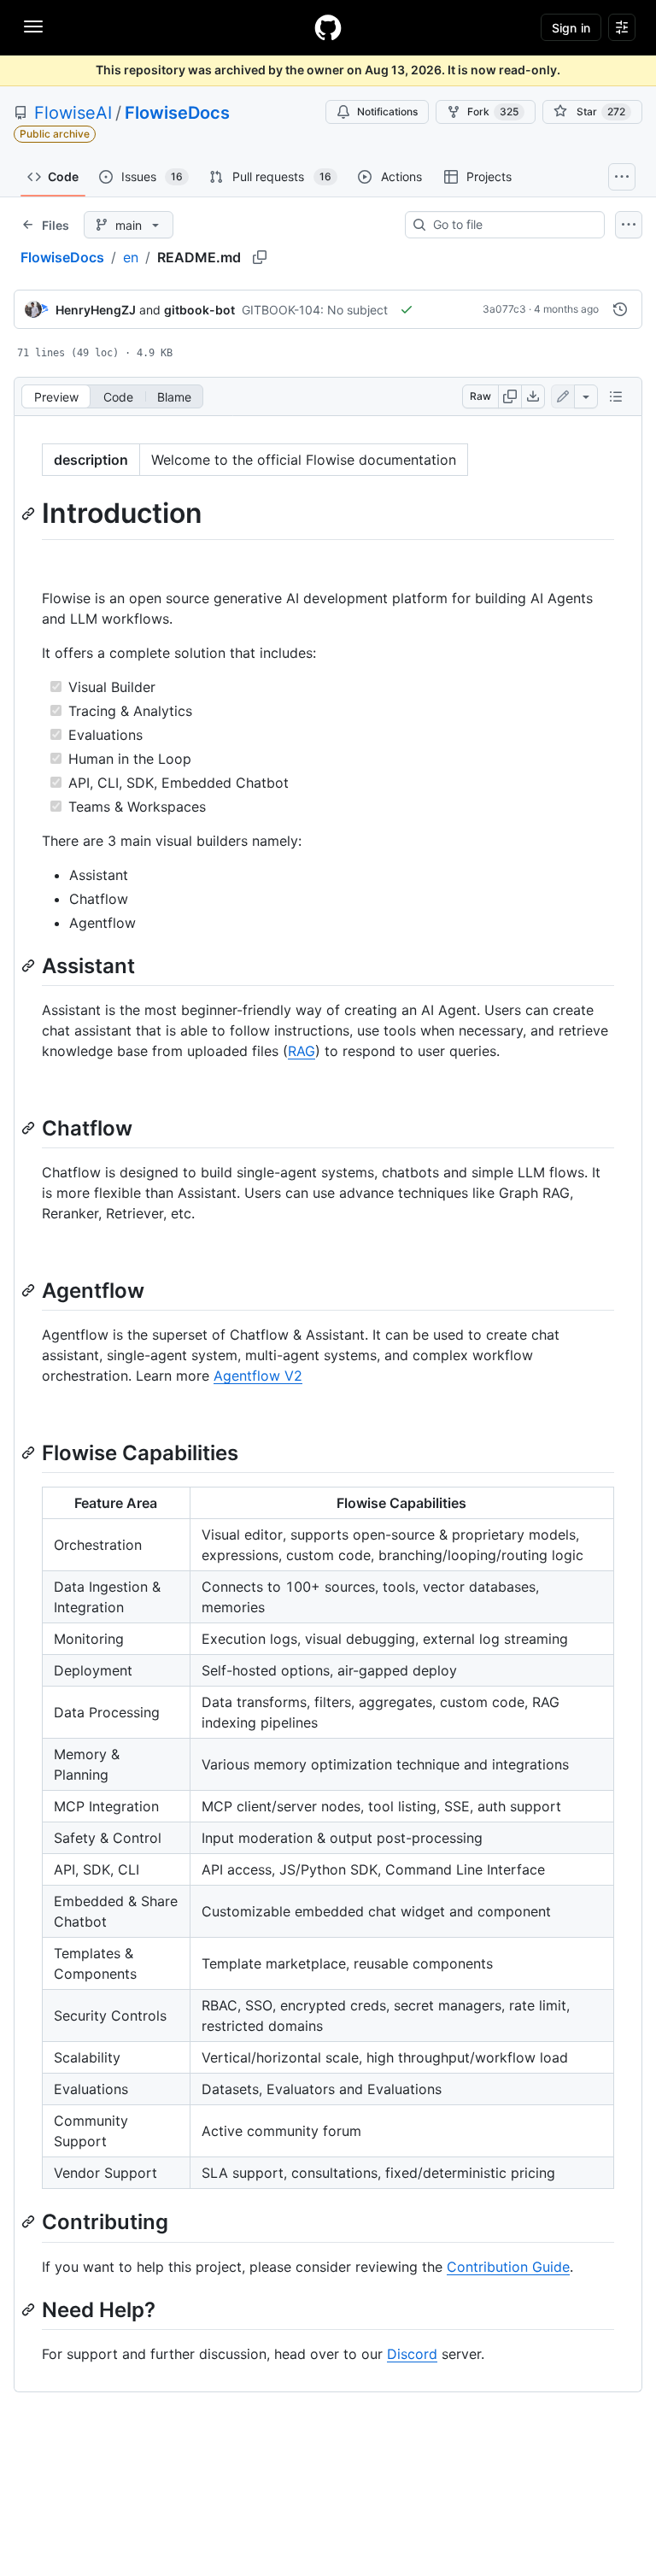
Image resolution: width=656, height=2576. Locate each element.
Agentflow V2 (258, 1376)
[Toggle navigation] (33, 26)
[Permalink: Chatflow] (30, 1128)
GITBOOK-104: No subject (315, 310)
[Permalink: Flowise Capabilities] (30, 1452)
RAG (302, 1051)
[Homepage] (328, 27)
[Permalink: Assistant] (30, 965)
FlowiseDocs (177, 113)
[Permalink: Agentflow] (30, 1290)
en (131, 257)
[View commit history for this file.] (620, 309)
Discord (412, 2354)
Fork (493, 111)
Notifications (387, 111)
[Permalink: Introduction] (30, 513)
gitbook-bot (199, 310)
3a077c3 (504, 309)
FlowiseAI (73, 113)
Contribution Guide (508, 2267)
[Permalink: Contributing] (30, 2222)
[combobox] (512, 225)
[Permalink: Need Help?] (30, 2309)
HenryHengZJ (96, 310)
